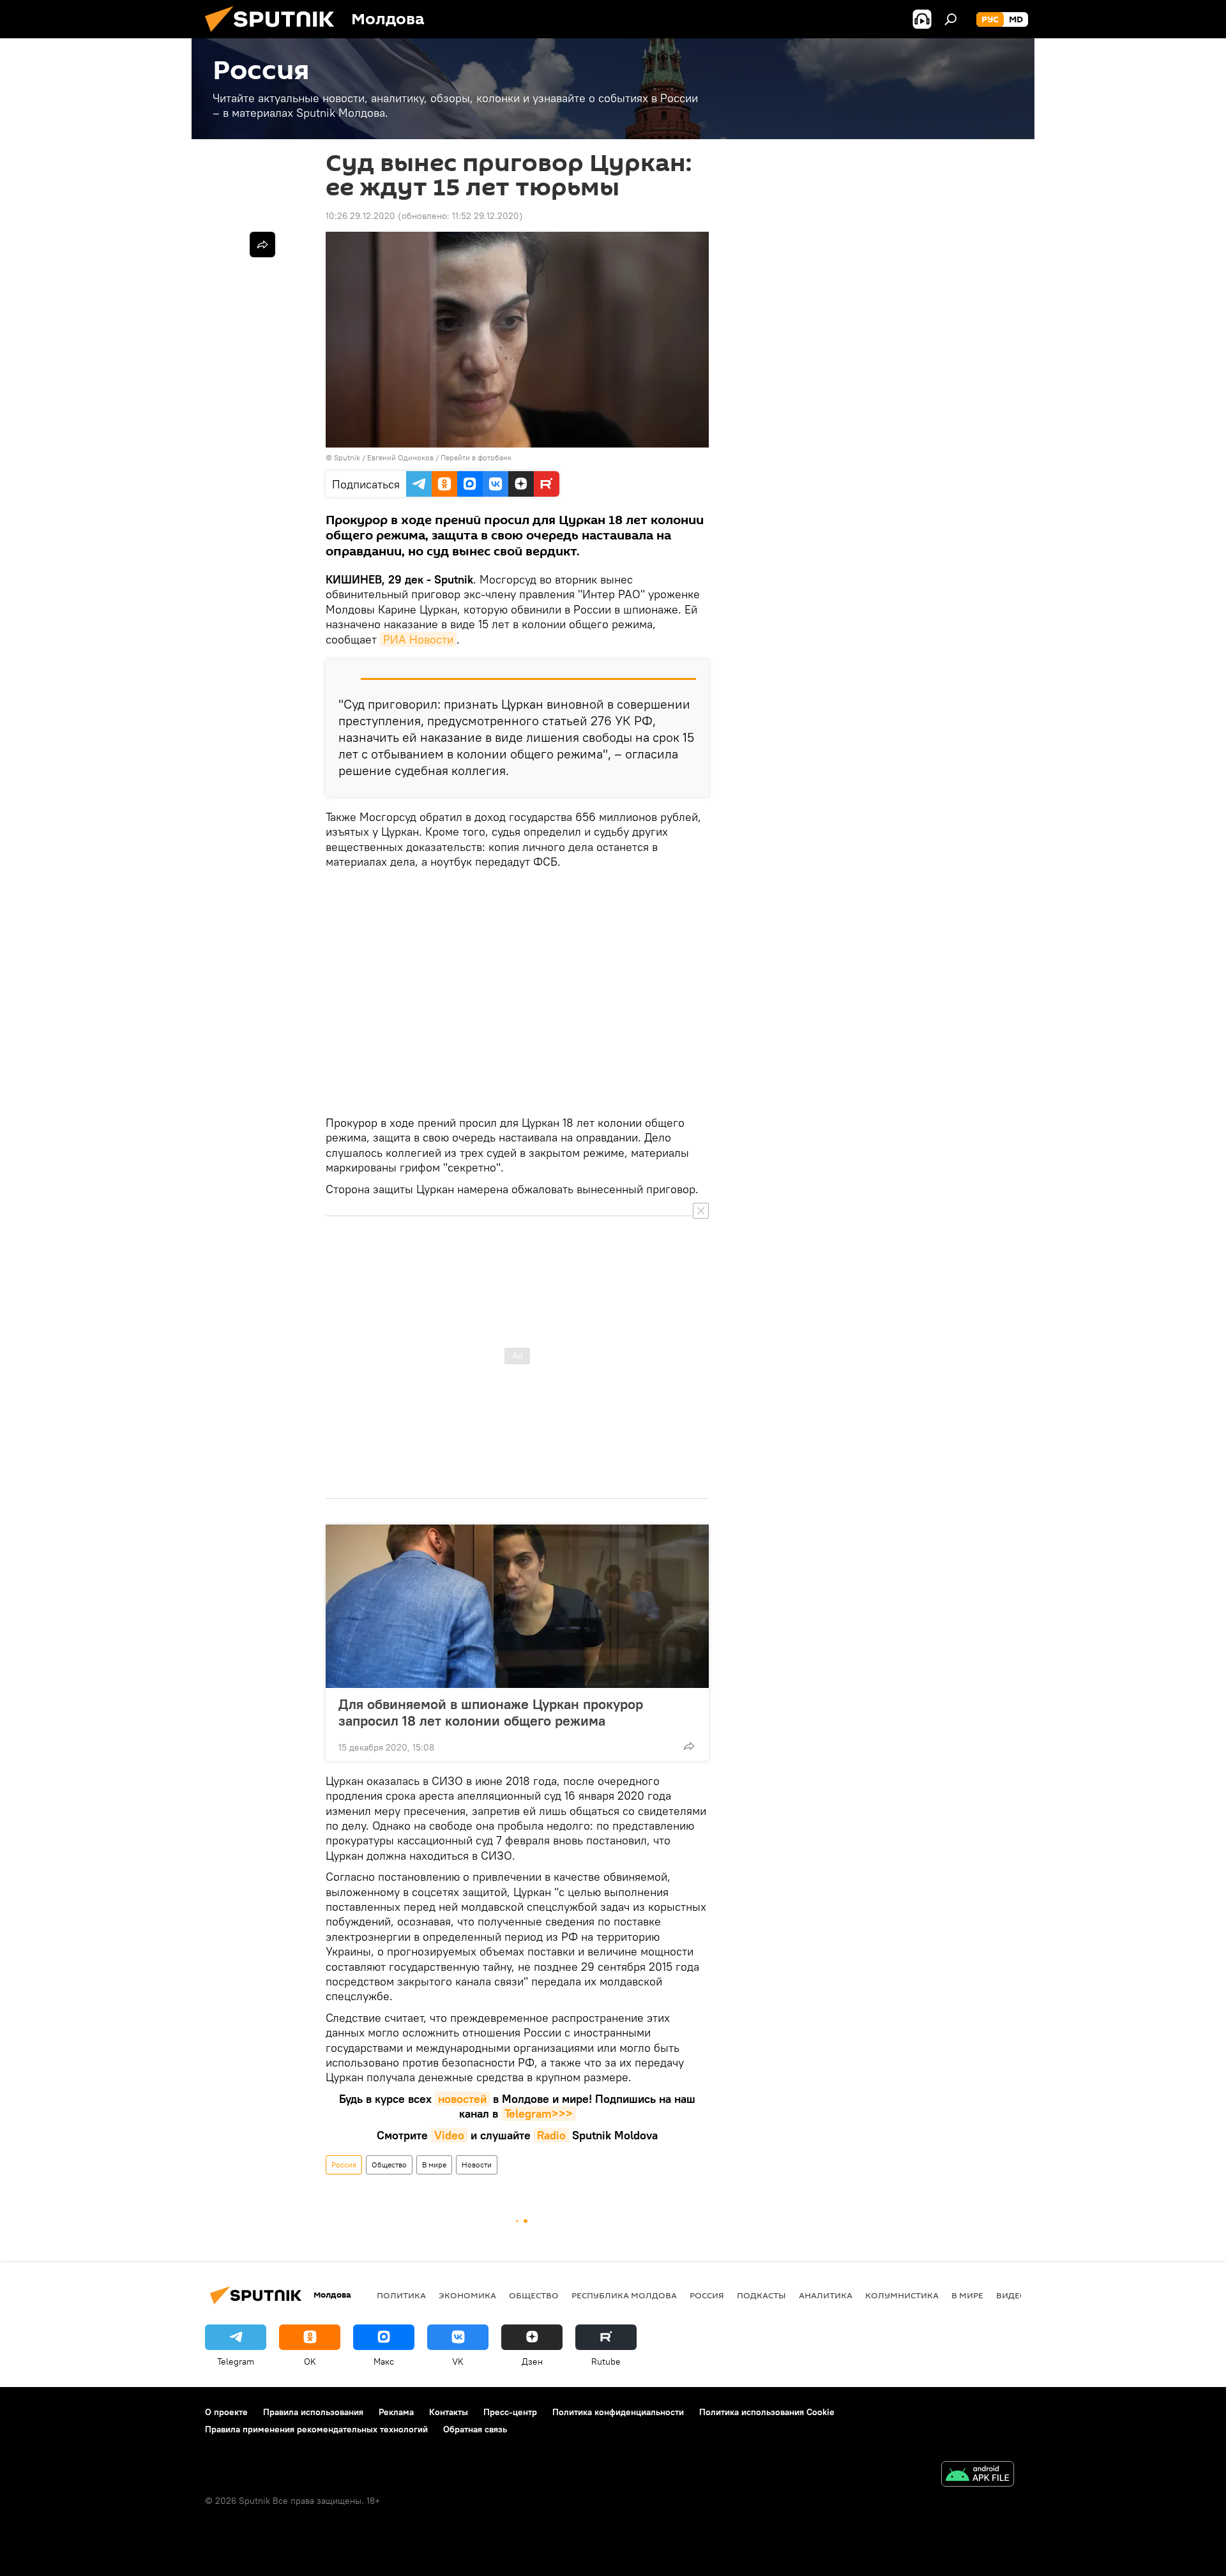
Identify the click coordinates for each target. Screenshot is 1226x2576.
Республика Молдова (624, 2295)
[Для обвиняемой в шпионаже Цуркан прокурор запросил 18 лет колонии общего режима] (517, 1606)
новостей (462, 2099)
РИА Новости (418, 639)
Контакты (449, 2412)
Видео (1011, 2295)
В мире (434, 2165)
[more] (689, 1746)
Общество (389, 2165)
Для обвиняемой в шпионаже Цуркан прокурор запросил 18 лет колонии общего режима (491, 1712)
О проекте (226, 2412)
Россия (344, 2165)
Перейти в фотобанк (476, 457)
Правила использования (313, 2412)
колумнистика (902, 2295)
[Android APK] (978, 2475)
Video (449, 2135)
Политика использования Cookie (767, 2412)
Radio (551, 2135)
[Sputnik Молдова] (275, 35)
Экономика (467, 2295)
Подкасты (761, 2295)
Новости (477, 2165)
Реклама (396, 2412)
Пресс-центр (510, 2412)
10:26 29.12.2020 (360, 216)
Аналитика (826, 2295)
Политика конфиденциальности (618, 2412)
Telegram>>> (539, 2113)
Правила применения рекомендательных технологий (316, 2429)
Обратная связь (475, 2429)
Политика (401, 2295)
